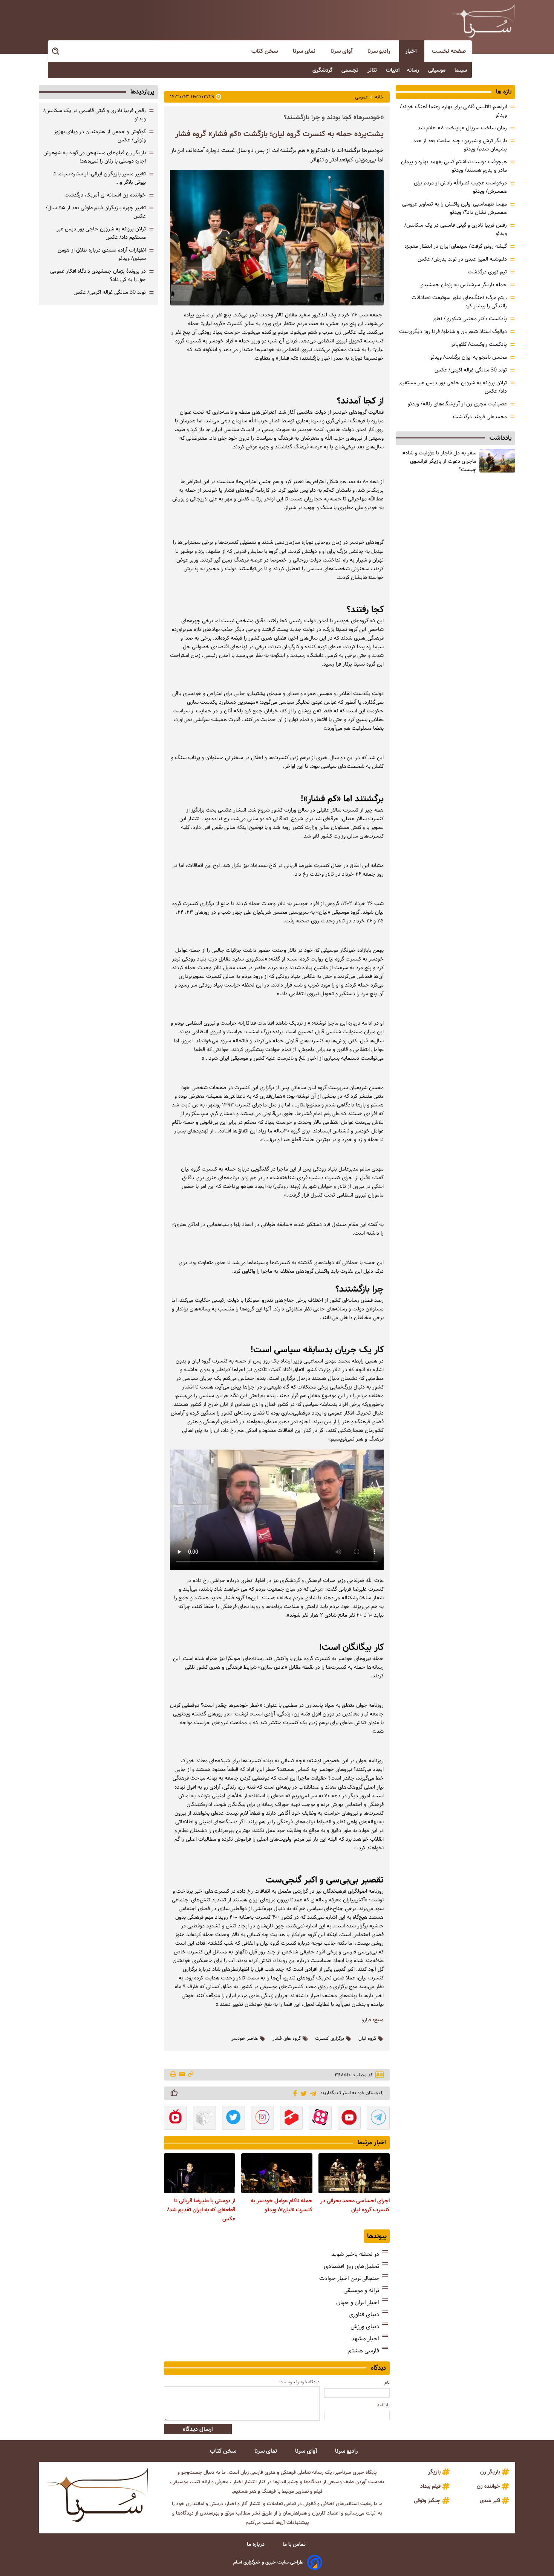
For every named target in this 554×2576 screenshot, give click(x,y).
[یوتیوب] (349, 2119)
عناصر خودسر (245, 2039)
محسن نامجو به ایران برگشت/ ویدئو (469, 357)
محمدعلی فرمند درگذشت (480, 417)
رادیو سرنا (380, 51)
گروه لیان (367, 2039)
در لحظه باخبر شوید (355, 2254)
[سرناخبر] (483, 21)
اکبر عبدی (490, 2501)
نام (387, 2382)
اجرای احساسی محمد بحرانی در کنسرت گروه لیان (355, 2205)
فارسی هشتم (364, 2351)
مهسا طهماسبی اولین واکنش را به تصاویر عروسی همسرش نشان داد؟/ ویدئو (455, 208)
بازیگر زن (490, 2472)
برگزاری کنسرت (330, 2039)
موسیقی (438, 70)
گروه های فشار (287, 2039)
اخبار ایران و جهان (358, 2302)
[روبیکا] (204, 2119)
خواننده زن (488, 2486)
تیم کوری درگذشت (487, 272)
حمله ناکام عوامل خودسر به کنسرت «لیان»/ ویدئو (282, 2205)
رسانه (414, 70)
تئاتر (373, 70)
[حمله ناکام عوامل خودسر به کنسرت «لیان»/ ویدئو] (277, 2173)
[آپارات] (320, 2119)
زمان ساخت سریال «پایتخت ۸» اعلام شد (462, 128)
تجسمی (351, 70)
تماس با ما (295, 2544)
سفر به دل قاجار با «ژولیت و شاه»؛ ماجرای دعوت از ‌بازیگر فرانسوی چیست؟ (439, 461)
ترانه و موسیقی (361, 2290)
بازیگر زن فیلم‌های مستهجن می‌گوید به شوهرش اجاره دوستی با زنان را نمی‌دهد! (95, 157)
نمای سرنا (305, 51)
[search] (56, 51)
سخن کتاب (265, 51)
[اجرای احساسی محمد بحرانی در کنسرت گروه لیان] (354, 2173)
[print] (174, 2074)
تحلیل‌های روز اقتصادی (351, 2266)
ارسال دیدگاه (198, 2429)
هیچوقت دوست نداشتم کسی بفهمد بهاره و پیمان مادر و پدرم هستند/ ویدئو (454, 166)
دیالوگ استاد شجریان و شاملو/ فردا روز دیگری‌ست (453, 331)
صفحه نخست (449, 51)
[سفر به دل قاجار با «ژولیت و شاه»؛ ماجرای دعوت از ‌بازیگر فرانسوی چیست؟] (497, 461)
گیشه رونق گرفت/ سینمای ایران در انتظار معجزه (456, 246)
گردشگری (323, 70)
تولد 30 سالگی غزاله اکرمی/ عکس (471, 370)
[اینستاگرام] (262, 2119)
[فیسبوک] (294, 2093)
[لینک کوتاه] (191, 2075)
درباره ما (256, 2544)
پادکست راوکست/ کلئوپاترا (479, 344)
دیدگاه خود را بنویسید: (299, 2382)
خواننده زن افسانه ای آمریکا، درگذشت (105, 195)
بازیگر (434, 2472)
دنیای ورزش (365, 2327)
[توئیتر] (302, 2093)
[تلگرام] (312, 2093)
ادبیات (393, 70)
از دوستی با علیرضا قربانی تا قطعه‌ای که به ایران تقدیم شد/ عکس (201, 2210)
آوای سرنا (342, 51)
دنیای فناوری (364, 2314)
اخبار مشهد (365, 2339)
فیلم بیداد (430, 2486)
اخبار (412, 51)
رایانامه (383, 2405)
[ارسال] (182, 2075)
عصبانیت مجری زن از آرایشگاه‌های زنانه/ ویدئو (457, 404)
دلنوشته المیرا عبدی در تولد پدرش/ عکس (462, 259)
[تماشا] (292, 2119)
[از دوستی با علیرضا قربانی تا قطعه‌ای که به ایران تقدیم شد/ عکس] (200, 2173)
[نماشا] (175, 2119)
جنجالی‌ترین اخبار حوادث (349, 2278)
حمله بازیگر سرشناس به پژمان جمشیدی (463, 285)
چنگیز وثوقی (427, 2501)
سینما (461, 70)
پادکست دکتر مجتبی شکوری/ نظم (470, 319)
